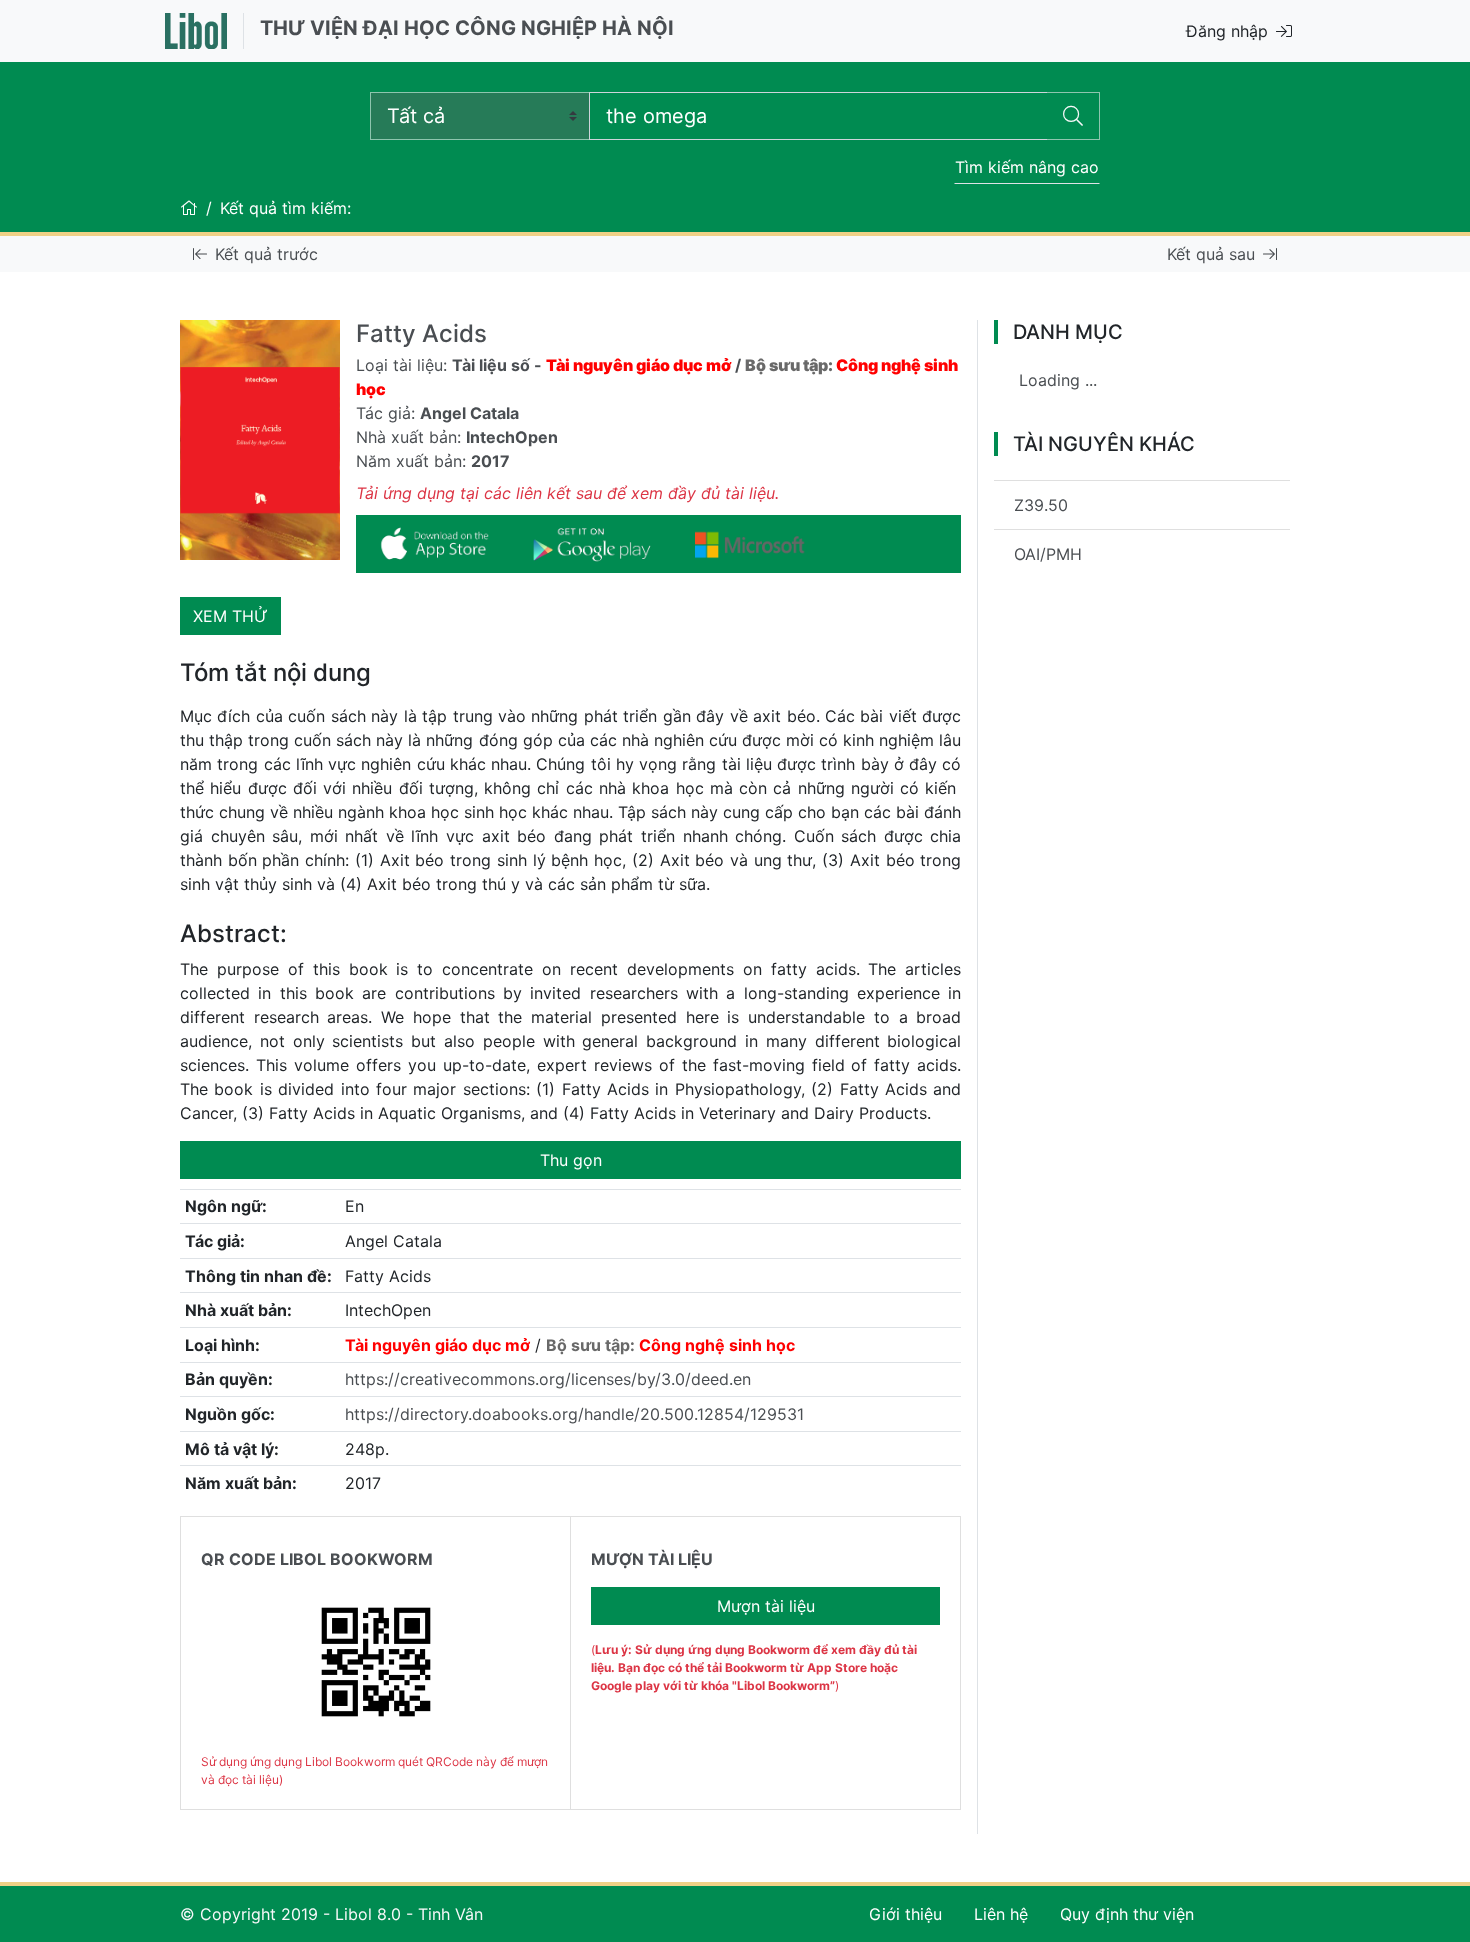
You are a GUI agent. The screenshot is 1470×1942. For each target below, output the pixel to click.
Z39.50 (1041, 505)
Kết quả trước (266, 254)
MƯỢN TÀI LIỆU (652, 1559)
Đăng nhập (1227, 31)
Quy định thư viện (1127, 1914)
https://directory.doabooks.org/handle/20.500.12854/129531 (574, 1414)
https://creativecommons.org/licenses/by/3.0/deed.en (548, 1379)
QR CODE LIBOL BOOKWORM (317, 1559)
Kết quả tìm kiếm (283, 208)
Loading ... (1058, 380)
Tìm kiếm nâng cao (1027, 167)
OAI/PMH (1048, 554)
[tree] (1142, 388)
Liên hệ (1001, 1914)
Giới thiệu (905, 1914)
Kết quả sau (1211, 254)
